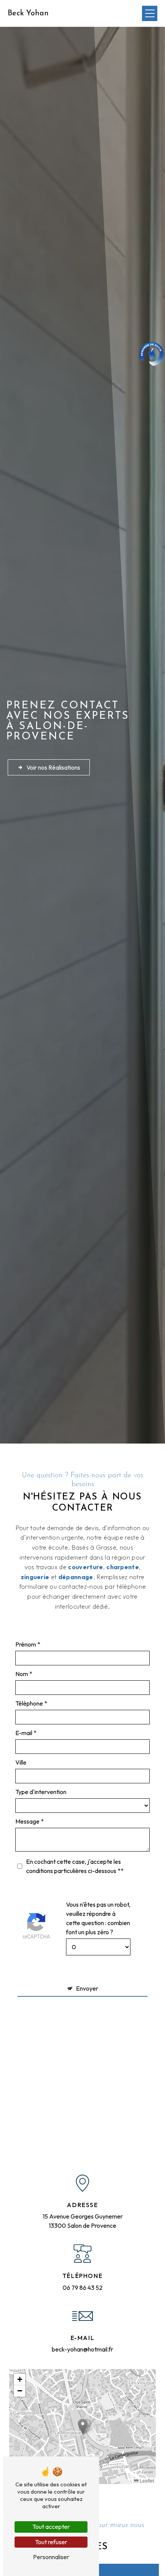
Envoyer (87, 1988)
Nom (22, 1674)
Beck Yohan (28, 13)
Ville (21, 1762)
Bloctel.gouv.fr (131, 2121)
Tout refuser (51, 2542)
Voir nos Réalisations (53, 767)
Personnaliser (51, 2557)
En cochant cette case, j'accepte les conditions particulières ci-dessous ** (75, 1866)
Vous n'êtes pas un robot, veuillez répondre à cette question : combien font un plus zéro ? (98, 1918)
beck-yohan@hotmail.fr (82, 2349)
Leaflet (146, 2480)
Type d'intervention (41, 1792)
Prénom (26, 1644)
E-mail (24, 1733)
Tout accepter (51, 2527)
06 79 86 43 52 (82, 2288)
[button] (83, 2426)
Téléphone (29, 1703)
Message (27, 1821)
